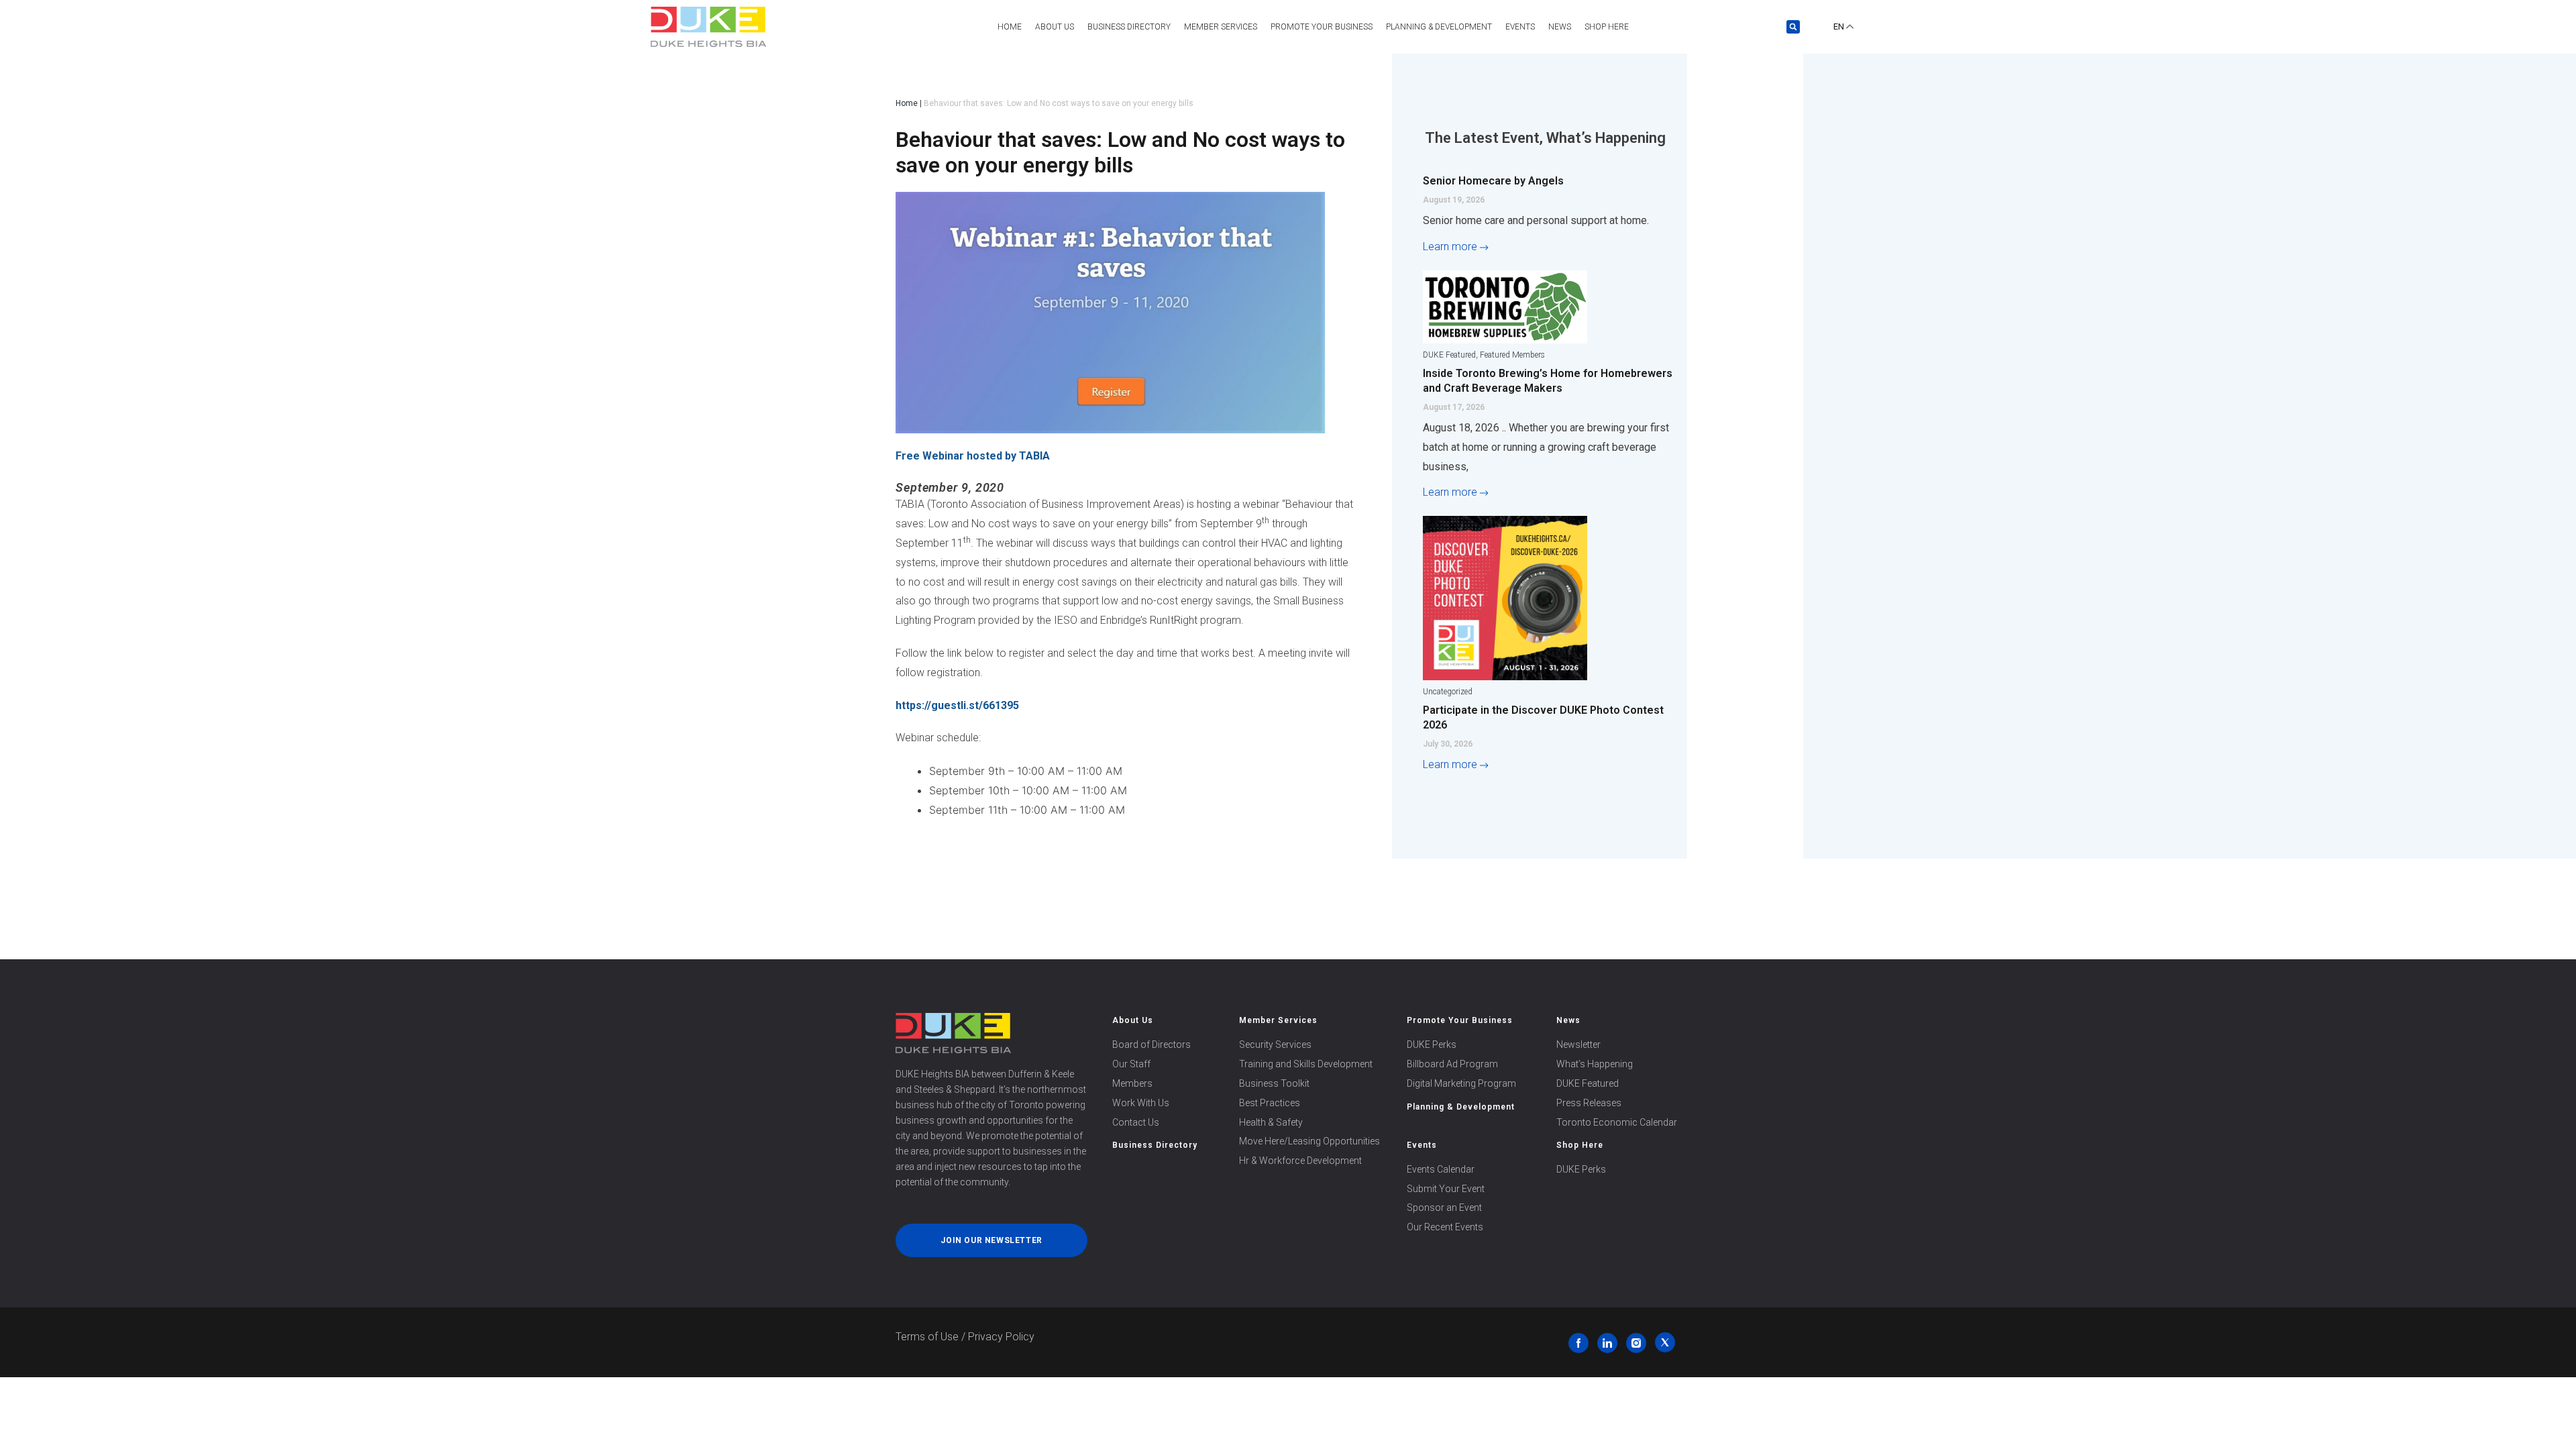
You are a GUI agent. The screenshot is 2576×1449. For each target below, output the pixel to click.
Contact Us (1136, 1122)
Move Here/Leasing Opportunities (1309, 1141)
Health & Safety (1271, 1122)
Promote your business (1322, 27)
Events (1520, 27)
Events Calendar (1441, 1169)
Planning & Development (1439, 27)
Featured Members (1512, 355)
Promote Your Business (1460, 1020)
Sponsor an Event (1444, 1207)
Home (1010, 27)
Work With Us (1141, 1103)
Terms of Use (927, 1337)
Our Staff (1131, 1064)
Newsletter (1578, 1044)
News (1560, 27)
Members (1132, 1083)
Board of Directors (1151, 1044)
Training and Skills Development (1306, 1064)
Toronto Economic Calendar (1617, 1122)
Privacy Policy (1001, 1337)
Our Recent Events (1445, 1227)
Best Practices (1270, 1103)
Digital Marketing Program (1461, 1083)
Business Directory (1129, 27)
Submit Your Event (1446, 1189)
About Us (1055, 27)
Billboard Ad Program (1452, 1064)
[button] (1793, 27)
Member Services (1278, 1020)
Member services (1221, 27)
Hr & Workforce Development (1300, 1161)
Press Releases (1589, 1103)
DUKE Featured (1449, 355)
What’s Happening (1595, 1064)
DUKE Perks (1432, 1044)
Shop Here (1607, 27)
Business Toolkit (1274, 1083)
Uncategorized (1448, 692)
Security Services (1275, 1044)
